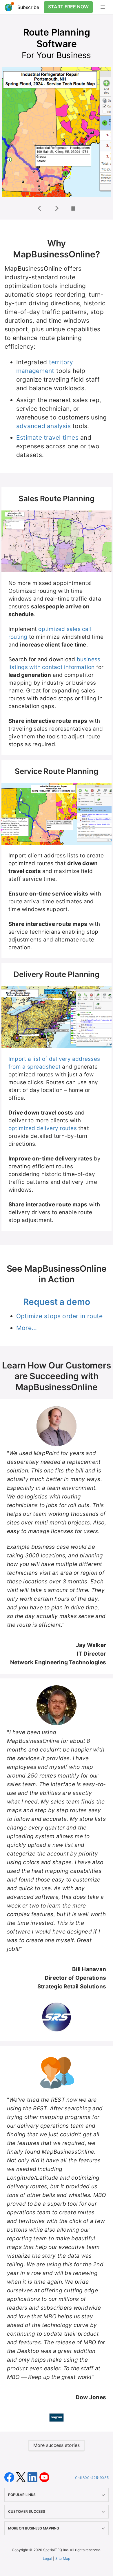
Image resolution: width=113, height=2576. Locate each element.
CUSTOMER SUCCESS (27, 2511)
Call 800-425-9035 (92, 2478)
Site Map (63, 2559)
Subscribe (28, 7)
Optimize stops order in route (60, 1316)
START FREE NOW (68, 7)
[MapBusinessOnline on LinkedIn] (33, 2477)
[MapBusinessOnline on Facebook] (10, 2477)
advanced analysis (43, 426)
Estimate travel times (47, 438)
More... (27, 1328)
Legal (48, 2559)
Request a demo (57, 1302)
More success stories (57, 2445)
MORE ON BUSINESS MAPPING (34, 2528)
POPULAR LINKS (22, 2495)
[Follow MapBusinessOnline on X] (22, 2477)
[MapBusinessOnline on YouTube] (44, 2477)
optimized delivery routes (43, 1128)
